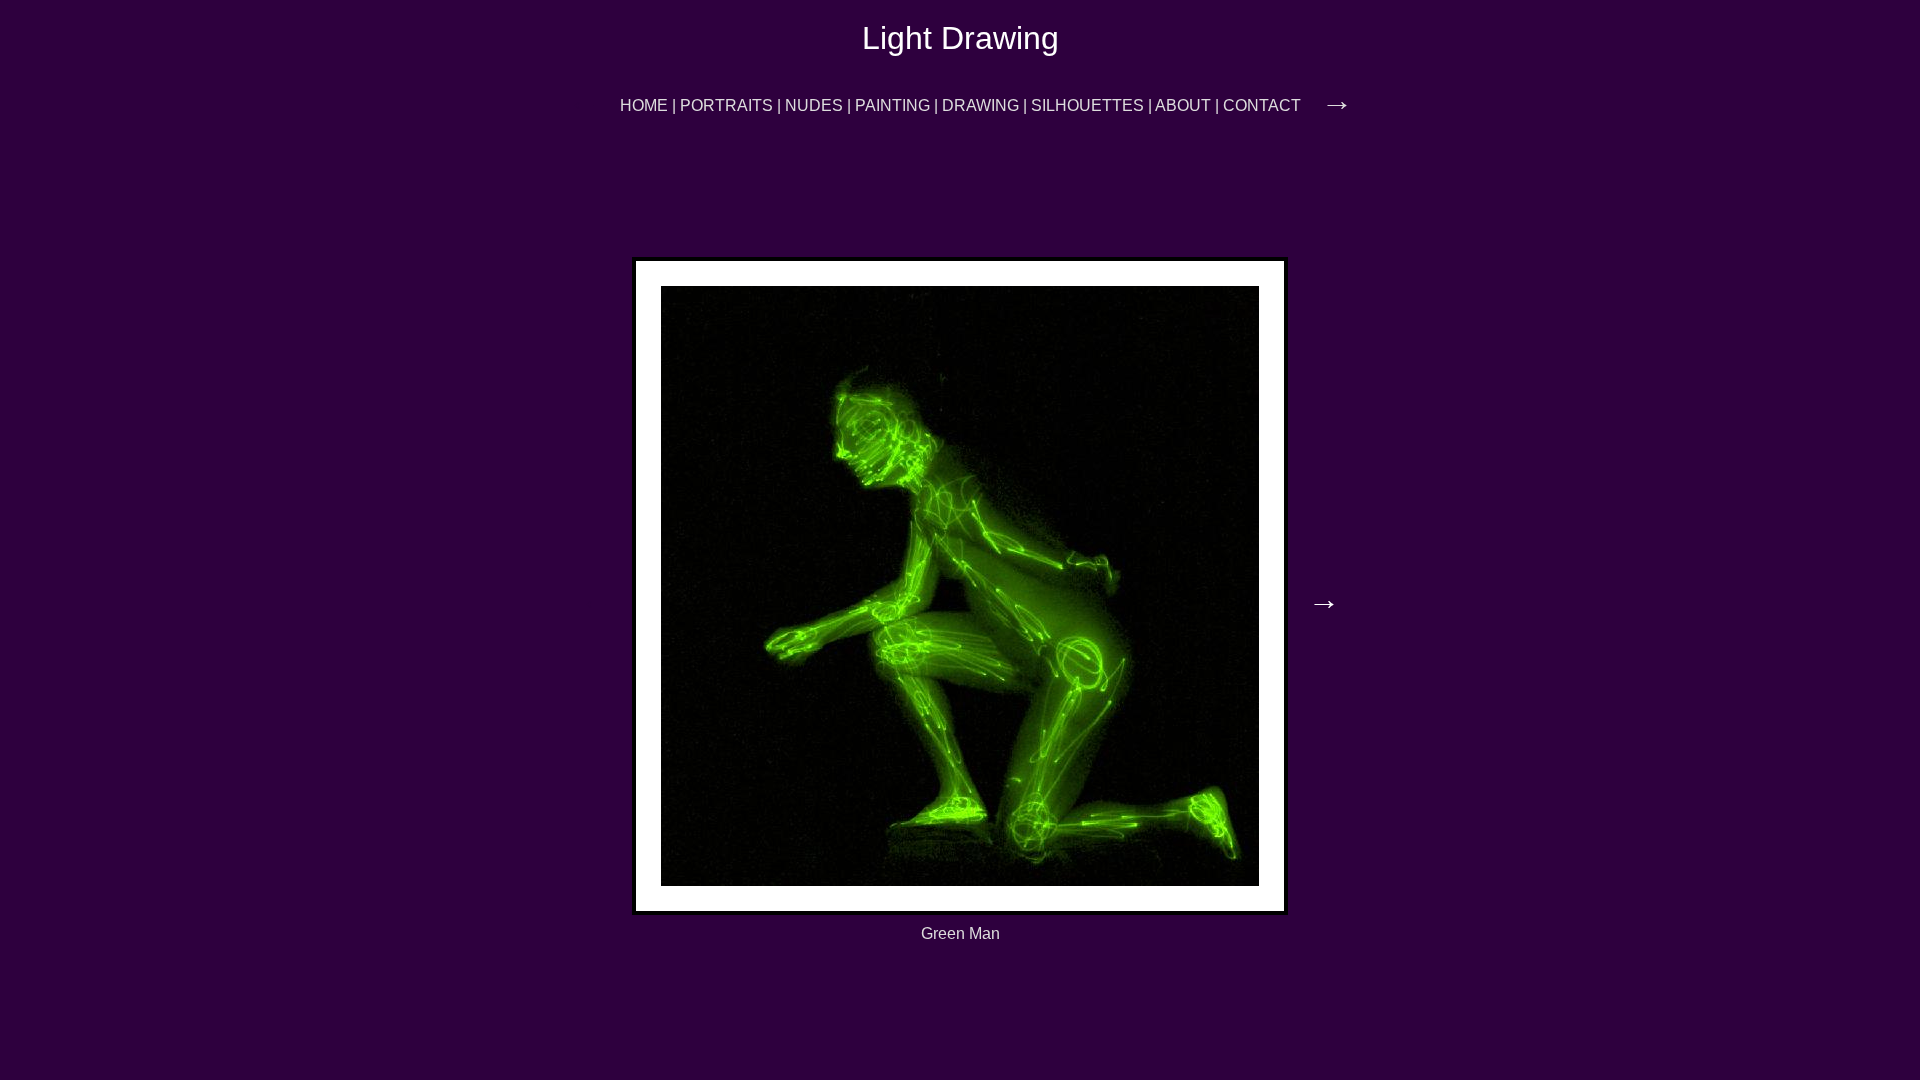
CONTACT (1262, 105)
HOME (644, 105)
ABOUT (1183, 105)
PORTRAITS (726, 105)
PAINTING (892, 105)
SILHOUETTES (1087, 105)
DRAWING (980, 105)
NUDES (814, 105)
